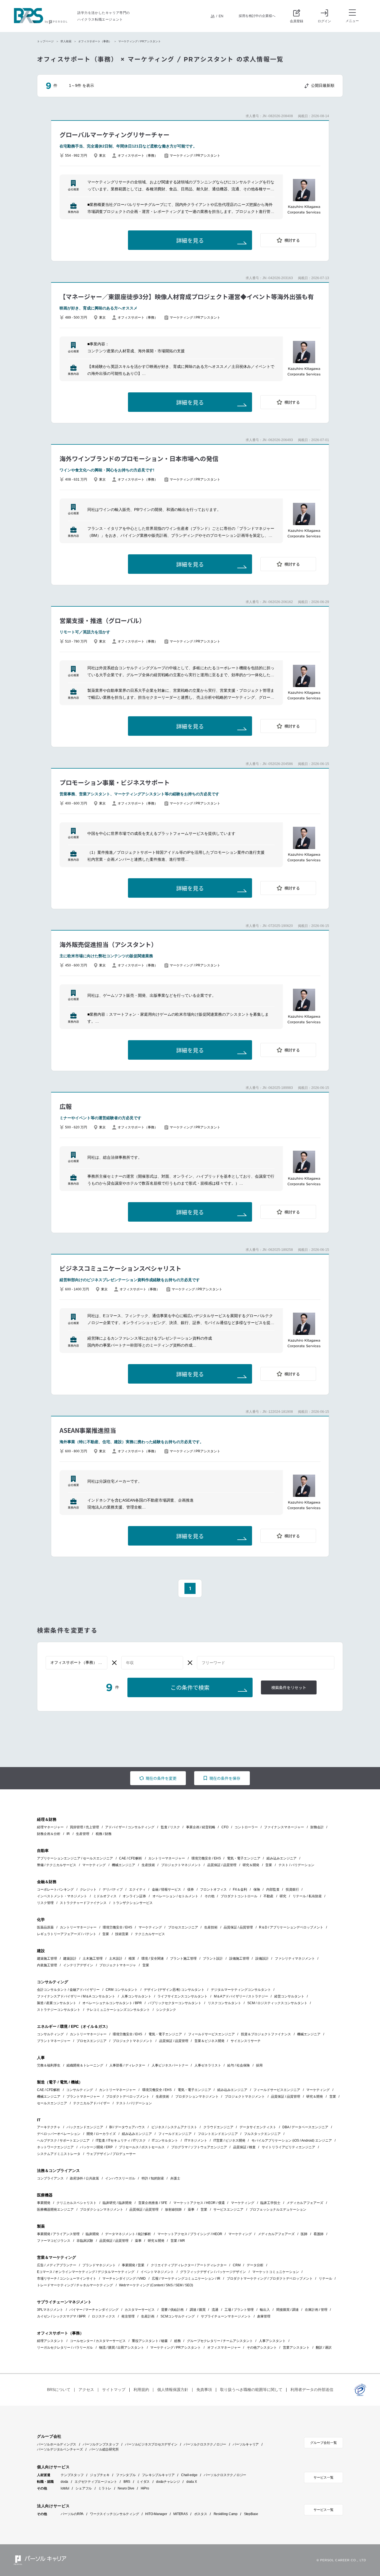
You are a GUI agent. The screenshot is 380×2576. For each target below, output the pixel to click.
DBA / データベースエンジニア (305, 2127)
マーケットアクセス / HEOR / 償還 (199, 2203)
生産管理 (83, 1834)
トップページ (45, 41)
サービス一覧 (324, 2477)
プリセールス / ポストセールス (142, 2147)
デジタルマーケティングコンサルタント (241, 1990)
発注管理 (128, 2316)
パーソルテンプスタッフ (101, 2444)
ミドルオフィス (105, 1896)
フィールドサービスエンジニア (211, 2034)
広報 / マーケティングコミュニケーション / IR (186, 2279)
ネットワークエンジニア (55, 2147)
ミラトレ (105, 2488)
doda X (192, 2482)
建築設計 (70, 1959)
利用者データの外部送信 (312, 2390)
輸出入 (265, 2310)
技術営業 (122, 1934)
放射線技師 (173, 2210)
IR (68, 1834)
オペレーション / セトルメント (175, 1896)
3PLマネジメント (50, 2310)
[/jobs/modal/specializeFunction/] (77, 1663)
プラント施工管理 (183, 1959)
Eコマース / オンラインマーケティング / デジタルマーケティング (86, 2272)
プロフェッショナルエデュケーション (278, 2210)
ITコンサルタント (165, 2140)
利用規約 (141, 2390)
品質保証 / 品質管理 (222, 1865)
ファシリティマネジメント (295, 1959)
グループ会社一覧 (324, 2443)
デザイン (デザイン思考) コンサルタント (174, 1990)
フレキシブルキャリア (158, 2475)
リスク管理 (45, 1903)
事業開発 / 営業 (133, 2265)
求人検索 (66, 41)
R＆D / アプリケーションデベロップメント (291, 1927)
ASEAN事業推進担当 (88, 1430)
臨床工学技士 (270, 2203)
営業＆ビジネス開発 (209, 2041)
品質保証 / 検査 (244, 2147)
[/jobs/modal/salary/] (152, 1663)
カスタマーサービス (140, 2310)
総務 (177, 2341)
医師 (304, 2234)
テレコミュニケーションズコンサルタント (118, 2010)
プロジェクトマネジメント (181, 1865)
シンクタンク (166, 2010)
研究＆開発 (251, 1865)
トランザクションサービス (133, 1903)
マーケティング (94, 1865)
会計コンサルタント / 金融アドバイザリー (68, 1990)
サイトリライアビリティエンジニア (288, 2147)
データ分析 (255, 2265)
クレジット (88, 1889)
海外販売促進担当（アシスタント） (108, 944)
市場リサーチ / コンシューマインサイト (67, 2279)
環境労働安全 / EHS (206, 1858)
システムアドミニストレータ (59, 2154)
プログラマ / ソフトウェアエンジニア (199, 2147)
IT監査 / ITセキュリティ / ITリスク (121, 2140)
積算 (132, 1959)
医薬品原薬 (45, 1927)
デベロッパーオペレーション (59, 2134)
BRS (127, 2482)
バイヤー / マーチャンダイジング (94, 2310)
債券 (191, 1889)
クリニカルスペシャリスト (77, 2203)
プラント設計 (213, 1959)
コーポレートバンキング (55, 1889)
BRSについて (59, 2390)
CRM (237, 2265)
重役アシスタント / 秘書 (150, 2341)
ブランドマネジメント (99, 2265)
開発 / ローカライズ (101, 2134)
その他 (209, 1896)
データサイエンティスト (258, 2127)
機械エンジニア (124, 1865)
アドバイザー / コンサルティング (130, 1827)
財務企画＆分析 (49, 1834)
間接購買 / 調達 (288, 2310)
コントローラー (246, 1827)
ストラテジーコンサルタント (59, 2010)
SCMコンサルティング (178, 2316)
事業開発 (44, 2203)
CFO (225, 1827)
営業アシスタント (296, 2348)
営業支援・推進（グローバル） (102, 620)
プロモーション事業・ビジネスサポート (115, 782)
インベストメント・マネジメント (62, 1896)
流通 (215, 2310)
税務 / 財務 (104, 1834)
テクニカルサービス (150, 1934)
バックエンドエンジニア (85, 2127)
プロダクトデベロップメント (128, 2097)
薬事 (191, 2210)
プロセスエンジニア (183, 1927)
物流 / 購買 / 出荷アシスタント (122, 2348)
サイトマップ (114, 2390)
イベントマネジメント (157, 2272)
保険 (257, 1889)
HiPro (145, 2488)
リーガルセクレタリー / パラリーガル (65, 2348)
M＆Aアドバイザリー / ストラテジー (241, 1996)
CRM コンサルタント (122, 1990)
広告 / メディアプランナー (57, 2265)
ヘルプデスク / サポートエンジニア (63, 2140)
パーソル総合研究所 (104, 2449)
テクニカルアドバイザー (92, 2103)
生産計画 (148, 2316)
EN (221, 16)
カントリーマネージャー (167, 1858)
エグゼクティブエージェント (96, 2482)
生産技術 (148, 1865)
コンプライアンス (50, 2178)
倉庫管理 (264, 2316)
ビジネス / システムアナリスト (174, 2127)
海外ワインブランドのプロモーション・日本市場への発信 (139, 458)
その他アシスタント (262, 2348)
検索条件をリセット (289, 1688)
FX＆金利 (240, 1889)
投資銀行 (292, 1889)
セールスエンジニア (52, 2103)
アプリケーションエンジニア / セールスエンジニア (75, 1858)
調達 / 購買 (198, 2310)
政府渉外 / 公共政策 (84, 2178)
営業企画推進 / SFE (153, 2203)
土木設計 (116, 1959)
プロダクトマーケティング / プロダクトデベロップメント (270, 2279)
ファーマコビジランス (54, 2241)
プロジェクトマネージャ (118, 1965)
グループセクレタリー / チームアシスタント (220, 2341)
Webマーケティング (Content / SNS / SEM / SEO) (156, 2285)
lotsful (65, 2488)
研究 (283, 1896)
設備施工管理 (239, 1959)
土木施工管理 (93, 1959)
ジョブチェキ (100, 2475)
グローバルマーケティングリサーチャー (114, 134)
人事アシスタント (272, 2341)
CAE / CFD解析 (131, 1858)
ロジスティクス (103, 2316)
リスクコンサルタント (224, 2003)
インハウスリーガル (120, 2178)
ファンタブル (126, 2475)
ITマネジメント (196, 2140)
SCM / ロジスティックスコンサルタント (277, 2003)
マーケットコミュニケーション (276, 2272)
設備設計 (262, 1959)
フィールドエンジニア (175, 2134)
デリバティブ (113, 1889)
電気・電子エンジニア (244, 1858)
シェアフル (84, 2488)
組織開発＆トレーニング (85, 2065)
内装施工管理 (47, 1965)
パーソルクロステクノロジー (205, 2444)
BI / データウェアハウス (127, 2127)
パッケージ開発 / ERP (96, 2147)
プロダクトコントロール (239, 1896)
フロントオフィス (213, 1889)
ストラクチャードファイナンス (83, 1903)
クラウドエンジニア (218, 2127)
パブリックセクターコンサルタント (175, 2003)
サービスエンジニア (228, 2210)
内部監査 (273, 1889)
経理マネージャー (50, 1827)
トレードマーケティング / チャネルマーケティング (75, 2285)
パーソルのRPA (72, 2514)
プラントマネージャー (54, 2041)
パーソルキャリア (246, 2444)
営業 (269, 1865)
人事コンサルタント (136, 1996)
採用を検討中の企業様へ (257, 16)
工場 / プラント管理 (239, 2310)
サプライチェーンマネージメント (226, 2316)
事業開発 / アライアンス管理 (58, 2234)
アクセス (86, 2390)
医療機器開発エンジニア (55, 2210)
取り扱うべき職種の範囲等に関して (251, 2390)
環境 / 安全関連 (153, 1959)
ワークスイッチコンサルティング (114, 2514)
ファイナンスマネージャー (284, 1827)
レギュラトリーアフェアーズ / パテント (67, 1934)
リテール (325, 2279)
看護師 (319, 2234)
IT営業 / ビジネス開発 (229, 2140)
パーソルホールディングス (57, 2444)
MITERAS (180, 2514)
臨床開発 (92, 2234)
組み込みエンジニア (282, 1858)
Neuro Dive (126, 2488)
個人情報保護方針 (173, 2390)
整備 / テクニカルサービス (57, 1865)
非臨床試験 (85, 2241)
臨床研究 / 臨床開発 (117, 2203)
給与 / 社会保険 (239, 2065)
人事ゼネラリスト (208, 2065)
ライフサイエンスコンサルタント (182, 1996)
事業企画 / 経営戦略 (201, 1827)
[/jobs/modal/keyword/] (266, 1663)
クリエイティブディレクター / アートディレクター (189, 2265)
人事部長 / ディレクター (127, 2065)
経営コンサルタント (289, 1996)
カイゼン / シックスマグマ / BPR (61, 2316)
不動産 (268, 1896)
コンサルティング (50, 2034)
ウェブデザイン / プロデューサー (111, 2154)
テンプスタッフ (72, 2475)
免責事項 (204, 2390)
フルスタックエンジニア (262, 2134)
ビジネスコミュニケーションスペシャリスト (120, 1268)
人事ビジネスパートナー (170, 2065)
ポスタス (201, 2514)
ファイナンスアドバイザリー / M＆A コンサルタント (76, 1996)
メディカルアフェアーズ (305, 2203)
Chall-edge (189, 2475)
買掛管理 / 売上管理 (84, 1827)
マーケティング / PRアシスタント (176, 2348)
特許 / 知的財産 (153, 2178)
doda (64, 2482)
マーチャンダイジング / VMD (124, 2279)
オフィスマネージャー (224, 2348)
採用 (259, 2065)
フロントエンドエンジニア (218, 2134)
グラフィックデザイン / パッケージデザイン (213, 2272)
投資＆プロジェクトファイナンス (266, 2034)
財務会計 (317, 1827)
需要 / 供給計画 (172, 2310)
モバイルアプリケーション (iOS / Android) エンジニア (292, 2140)
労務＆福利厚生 (49, 2065)
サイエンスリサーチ (246, 2041)
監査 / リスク (170, 1827)
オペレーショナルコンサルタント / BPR (112, 2003)
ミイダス (143, 2482)
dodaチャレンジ (168, 2482)
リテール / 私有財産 (307, 1896)
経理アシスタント (50, 2341)
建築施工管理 (47, 1959)
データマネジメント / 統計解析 (128, 2234)
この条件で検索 (190, 1688)
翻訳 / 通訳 (324, 2348)
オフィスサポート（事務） (95, 41)
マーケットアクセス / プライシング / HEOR (190, 2234)
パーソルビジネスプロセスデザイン (151, 2444)
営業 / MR (178, 2241)
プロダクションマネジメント (197, 2097)
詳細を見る (190, 241)
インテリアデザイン (78, 1965)
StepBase (251, 2514)
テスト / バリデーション (296, 1865)
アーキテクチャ (49, 2127)
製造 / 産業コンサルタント (57, 2003)
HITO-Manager (156, 2514)
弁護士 (175, 2178)
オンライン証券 (134, 1896)
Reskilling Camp (226, 2514)
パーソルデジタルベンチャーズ (60, 2449)
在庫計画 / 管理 (316, 2310)
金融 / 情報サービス (166, 1889)
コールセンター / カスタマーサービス (98, 2341)
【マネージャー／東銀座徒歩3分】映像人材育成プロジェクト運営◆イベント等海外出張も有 (187, 296)
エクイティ (137, 1889)
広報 (66, 1106)
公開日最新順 (323, 85)
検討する (292, 240)
